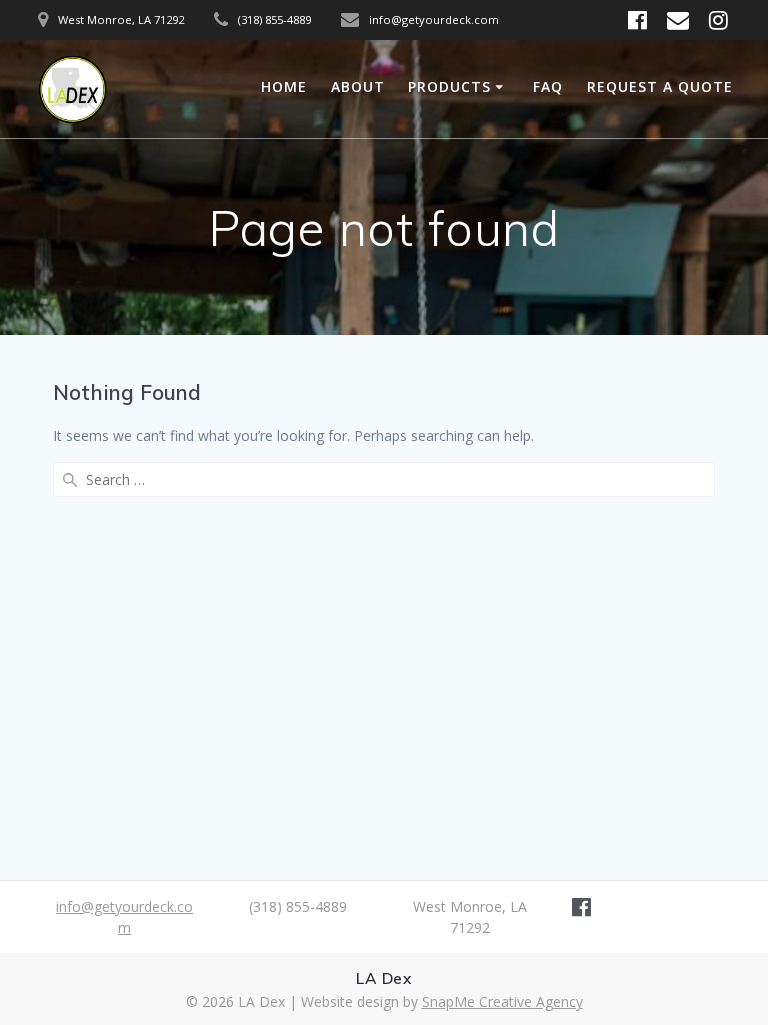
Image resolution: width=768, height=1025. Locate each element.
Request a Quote (660, 86)
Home (284, 86)
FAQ (548, 86)
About (358, 86)
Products (449, 86)
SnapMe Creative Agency (502, 1001)
